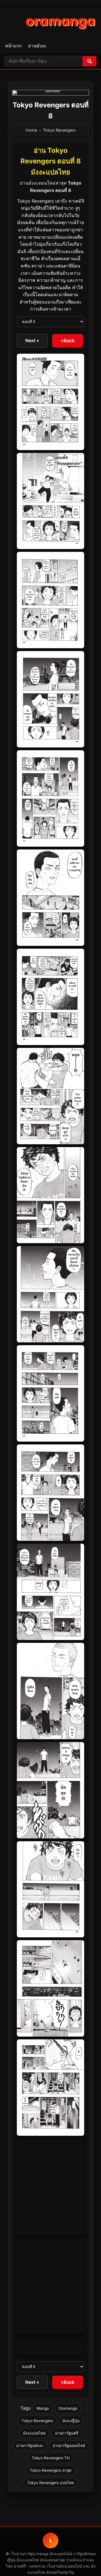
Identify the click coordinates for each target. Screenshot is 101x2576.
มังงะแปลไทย (34, 2433)
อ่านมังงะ (37, 46)
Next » (32, 340)
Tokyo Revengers (59, 130)
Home (31, 130)
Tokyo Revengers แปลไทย (50, 2483)
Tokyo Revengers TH (51, 2458)
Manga (43, 2408)
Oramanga (68, 2408)
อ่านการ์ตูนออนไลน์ (69, 2446)
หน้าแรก (13, 46)
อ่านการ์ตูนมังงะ (30, 2446)
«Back (68, 340)
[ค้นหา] (89, 61)
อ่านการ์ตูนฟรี (67, 2433)
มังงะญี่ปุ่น (71, 2421)
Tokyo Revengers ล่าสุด (51, 2470)
